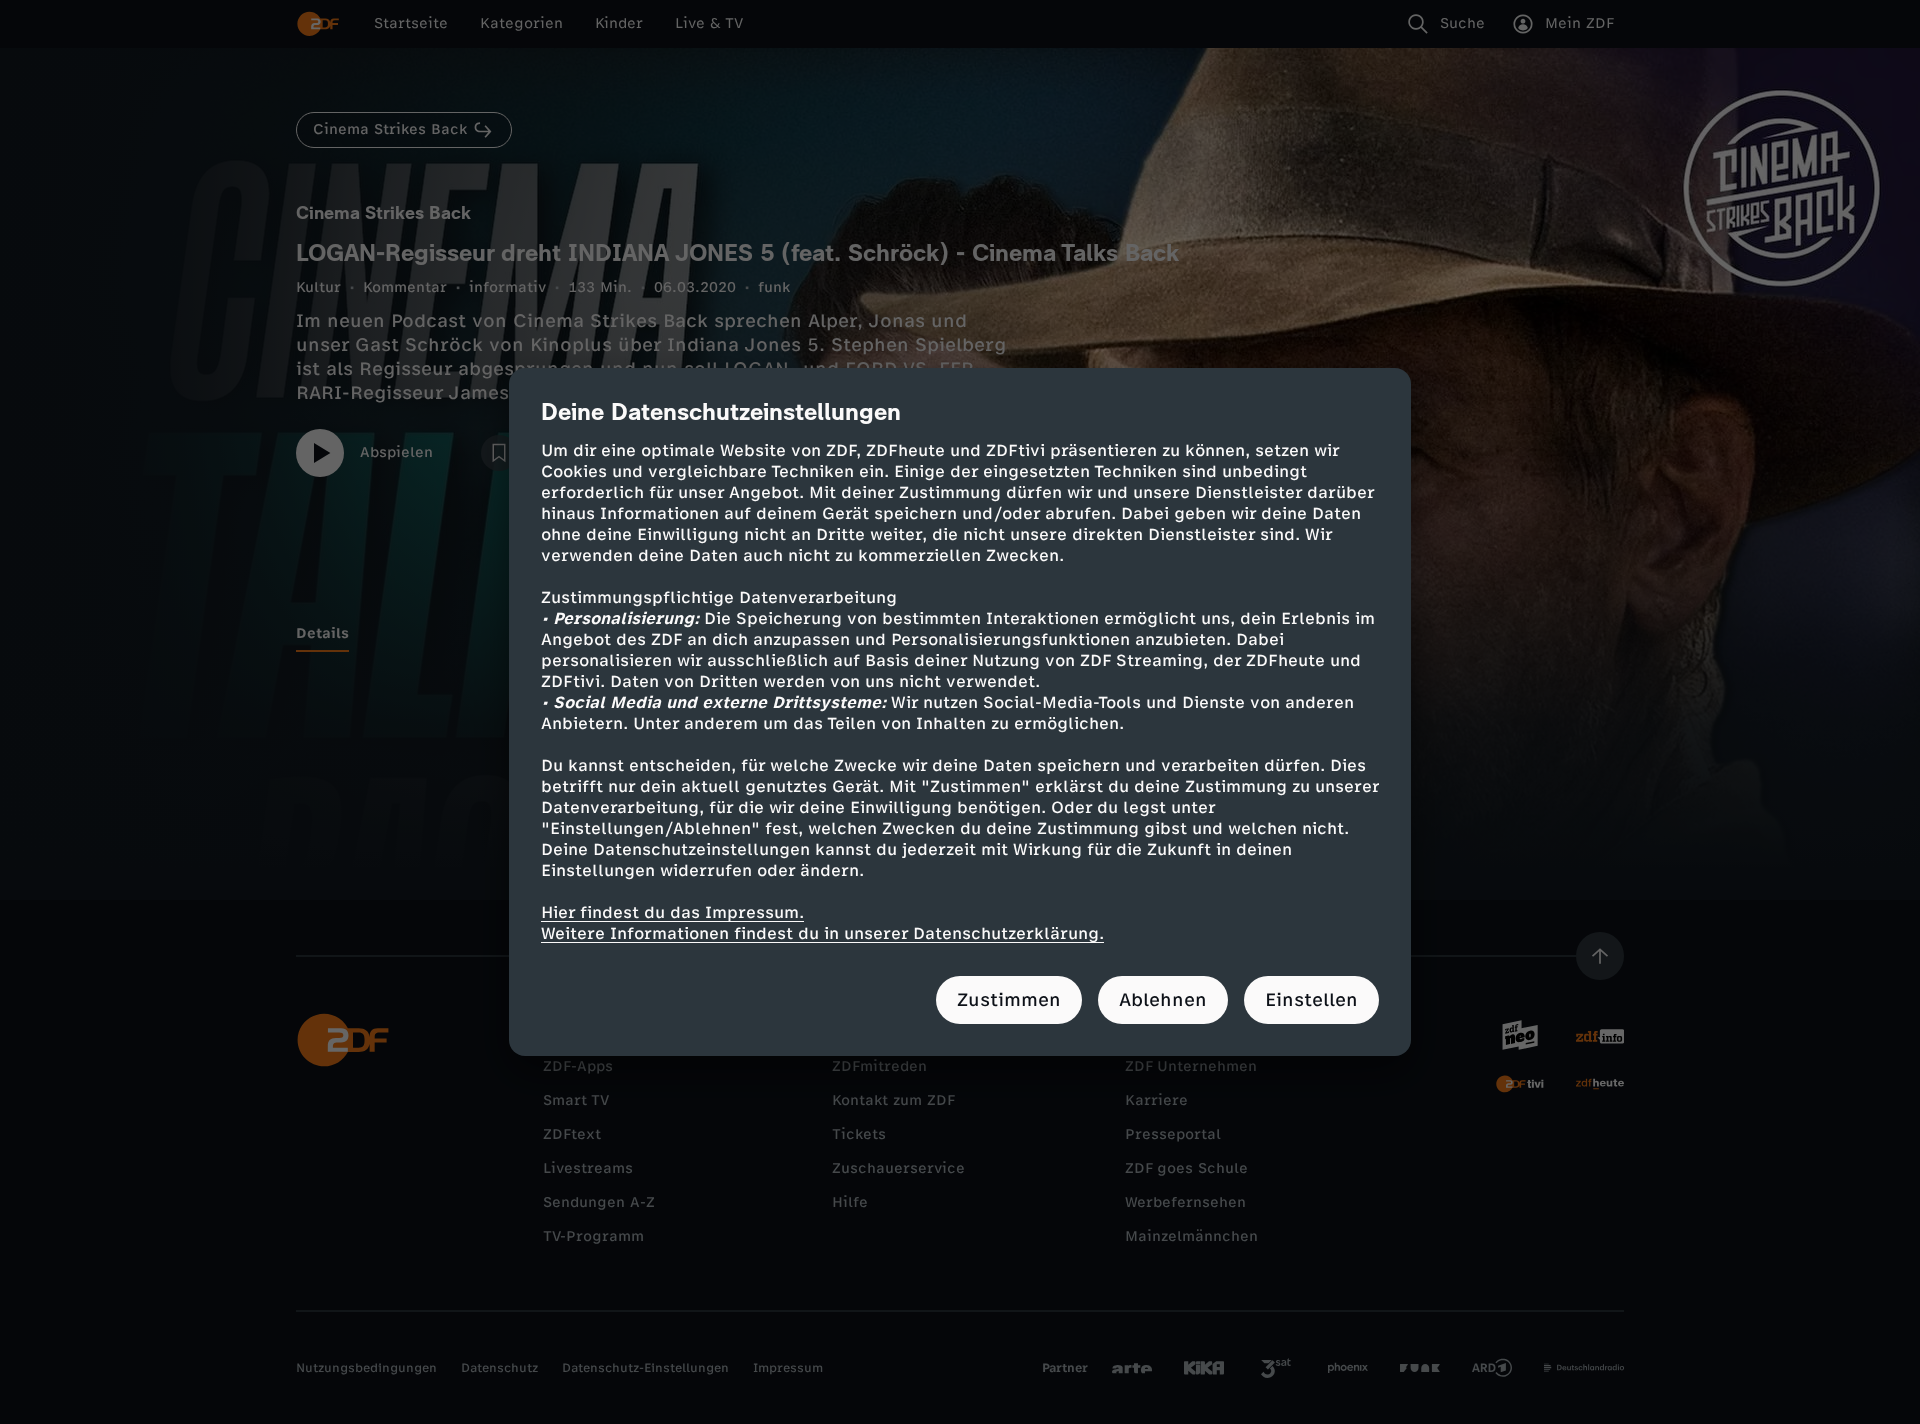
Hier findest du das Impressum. (672, 912)
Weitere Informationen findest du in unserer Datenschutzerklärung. (822, 933)
